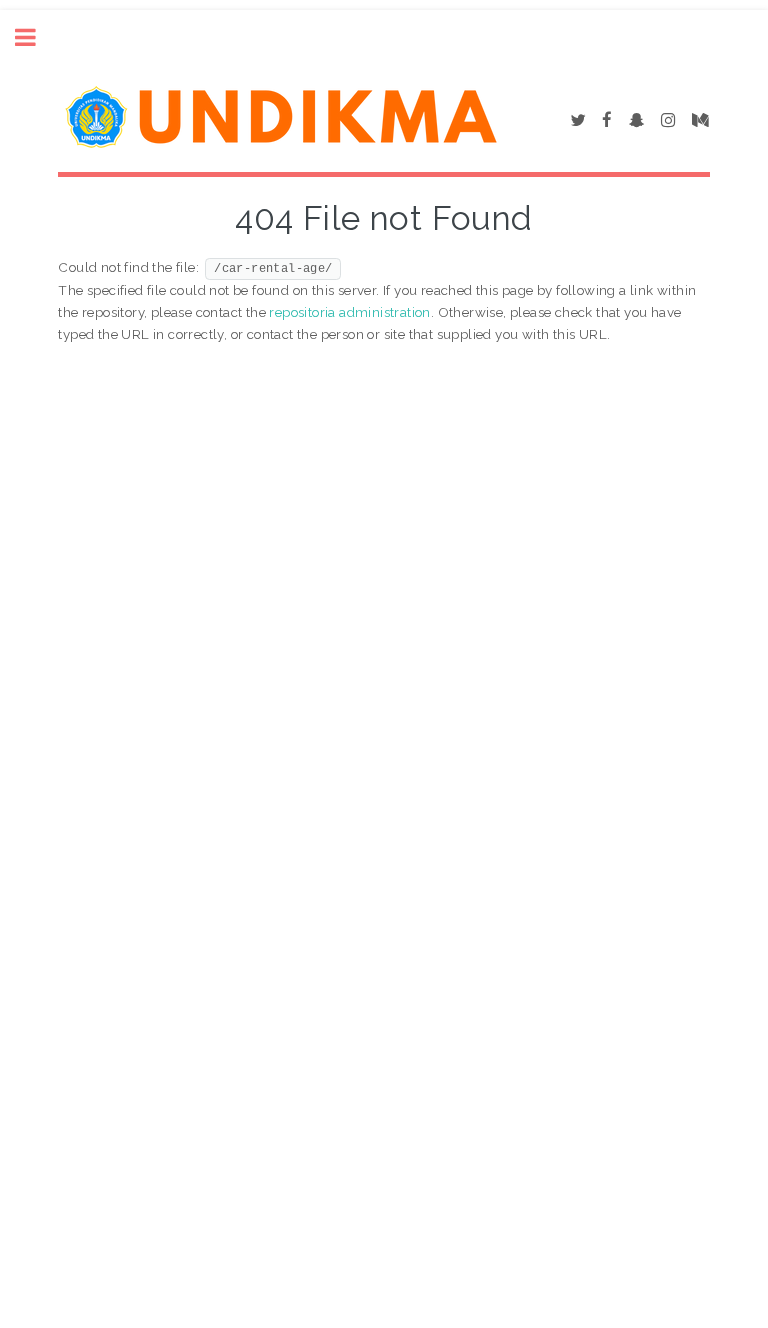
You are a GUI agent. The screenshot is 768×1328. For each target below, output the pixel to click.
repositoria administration (349, 312)
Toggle (36, 37)
